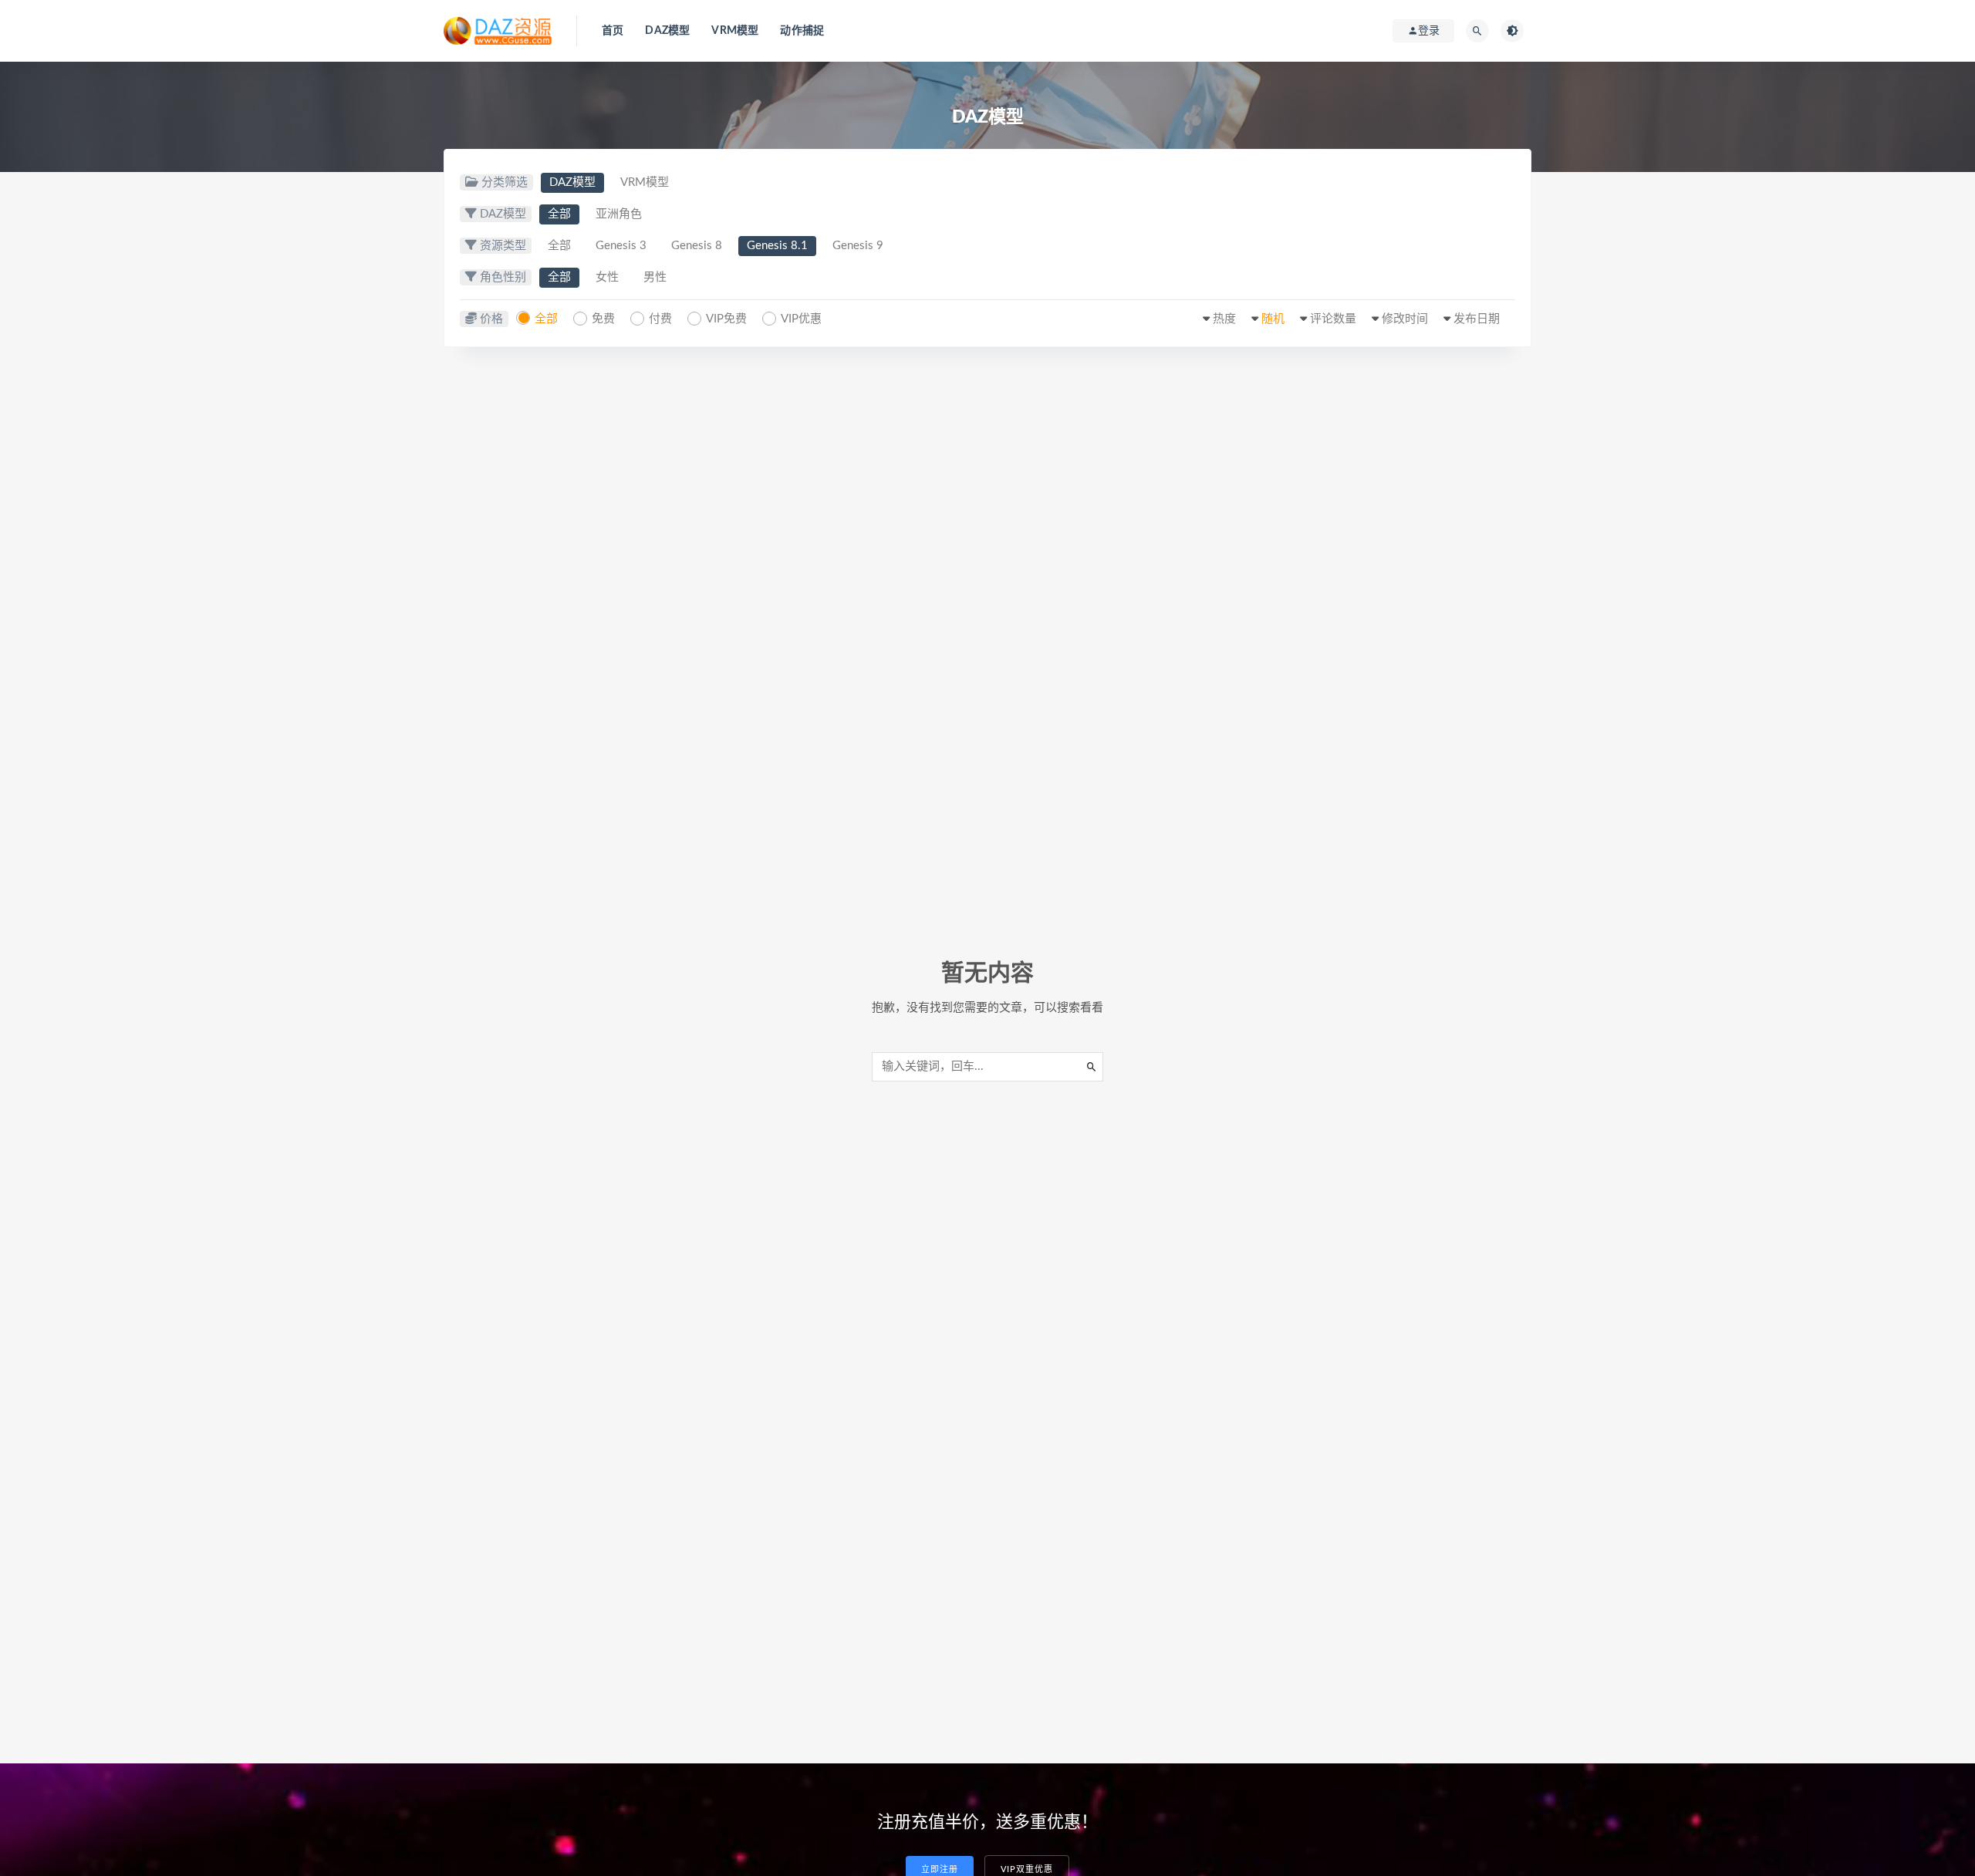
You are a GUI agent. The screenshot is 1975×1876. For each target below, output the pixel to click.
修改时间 (1405, 319)
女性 (607, 277)
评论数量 (1333, 319)
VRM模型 (735, 31)
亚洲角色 (619, 214)
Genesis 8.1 (777, 246)
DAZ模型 (667, 31)
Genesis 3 (621, 246)
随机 (1273, 319)
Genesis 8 (697, 246)
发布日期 (1477, 319)
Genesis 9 (858, 246)
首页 (613, 31)
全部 (559, 214)
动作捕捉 (802, 31)
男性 (655, 277)
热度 (1224, 319)
